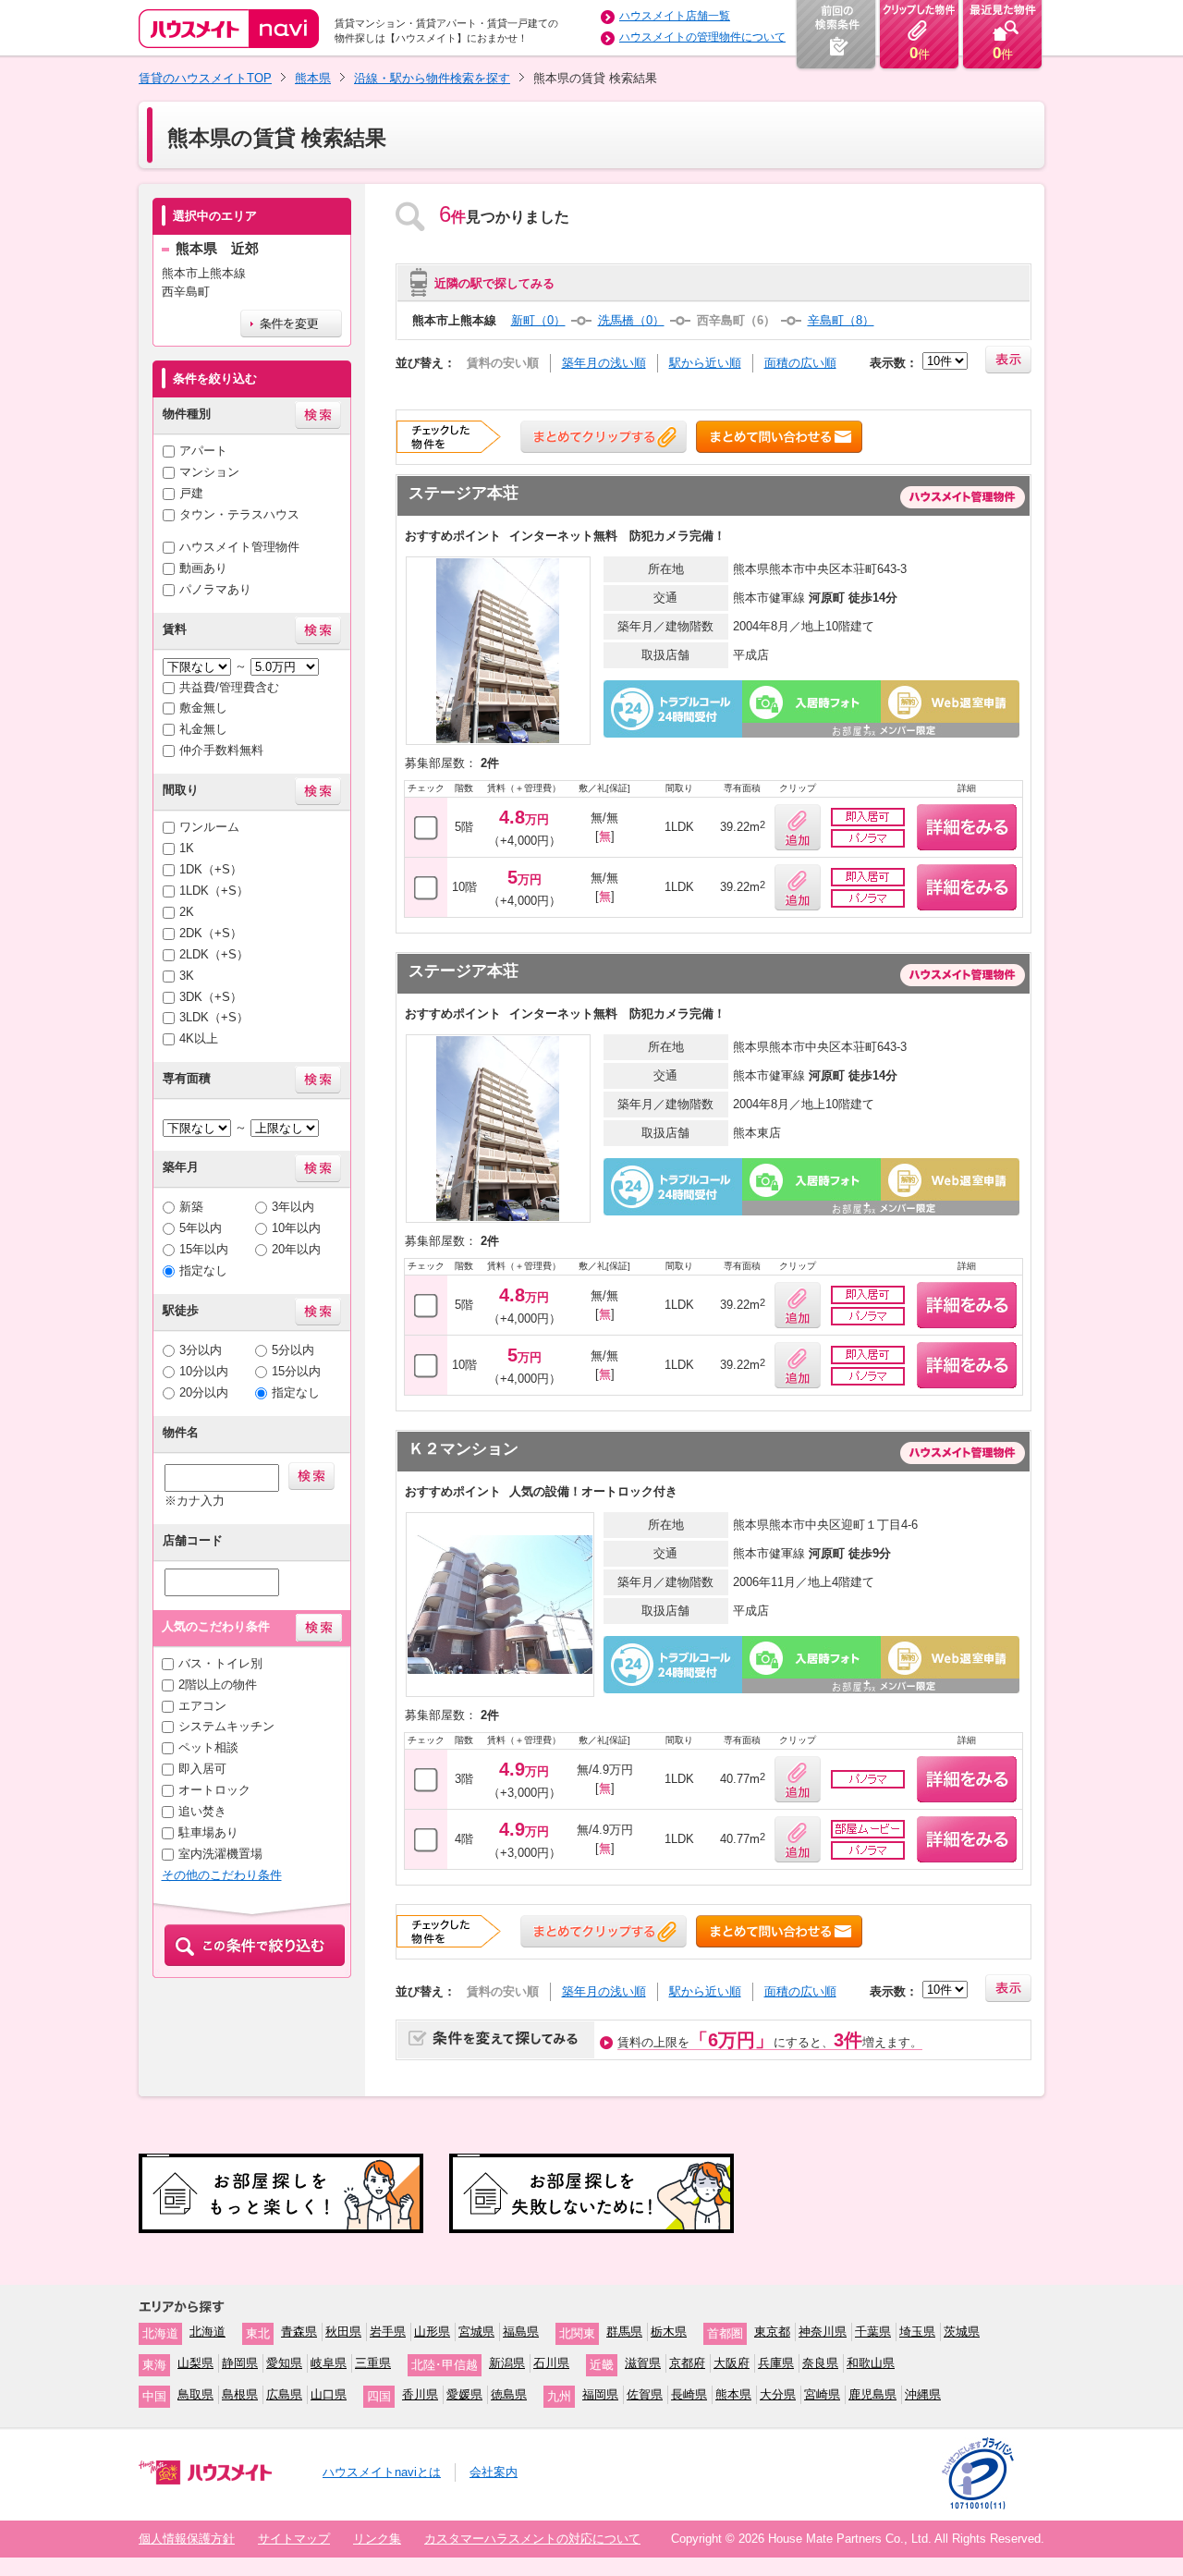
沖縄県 (923, 2394)
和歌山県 (871, 2363)
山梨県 (195, 2363)
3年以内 (293, 1207)
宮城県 (476, 2332)
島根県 (240, 2394)
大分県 (778, 2394)
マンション (209, 472)
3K (187, 976)
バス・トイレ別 (220, 1663)
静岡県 (240, 2363)
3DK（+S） (211, 997)
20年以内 (296, 1249)
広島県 (284, 2394)
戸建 (191, 493)
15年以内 (204, 1249)
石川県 (551, 2363)
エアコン (202, 1706)
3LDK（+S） (214, 1017)
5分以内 (293, 1350)
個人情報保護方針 (187, 2539)
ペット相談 (208, 1747)
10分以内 (204, 1371)
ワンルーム (209, 827)
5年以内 (201, 1228)
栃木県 (669, 2332)
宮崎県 (822, 2394)
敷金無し (203, 708)
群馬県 (624, 2332)
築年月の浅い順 (604, 363)
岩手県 (388, 2332)
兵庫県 (776, 2363)
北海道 (207, 2332)
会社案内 (494, 2472)
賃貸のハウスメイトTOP (205, 78)
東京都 (772, 2332)
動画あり (203, 568)
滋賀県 (643, 2363)
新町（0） (538, 320)
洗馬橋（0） (631, 320)
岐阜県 (329, 2363)
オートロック (214, 1790)
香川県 (420, 2394)
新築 (191, 1207)
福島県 (521, 2332)
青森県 (299, 2332)
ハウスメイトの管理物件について (702, 37)
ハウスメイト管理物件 (239, 547)
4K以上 (199, 1038)
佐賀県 (645, 2394)
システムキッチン (226, 1726)
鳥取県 (195, 2394)
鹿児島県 (872, 2394)
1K (187, 848)
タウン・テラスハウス (239, 514)
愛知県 (284, 2363)
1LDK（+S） (214, 891)
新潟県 (507, 2363)
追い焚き (202, 1811)
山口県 (329, 2394)
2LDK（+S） (214, 954)
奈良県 (820, 2363)
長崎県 (689, 2394)
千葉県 (873, 2332)
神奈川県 (823, 2332)
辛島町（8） (841, 320)
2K (187, 912)
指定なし (203, 1270)
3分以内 (201, 1350)
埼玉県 (917, 2332)
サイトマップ (294, 2539)
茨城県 (962, 2332)
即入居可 (202, 1769)
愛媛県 (464, 2394)
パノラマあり (215, 589)
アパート (203, 451)
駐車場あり (208, 1832)
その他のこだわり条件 (222, 1875)
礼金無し (203, 729)
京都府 (687, 2363)
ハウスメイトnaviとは (382, 2472)
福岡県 (600, 2394)
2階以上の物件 (218, 1685)
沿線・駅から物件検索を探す (432, 78)
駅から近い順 (705, 363)
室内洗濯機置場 (220, 1854)
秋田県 (343, 2332)
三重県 (373, 2363)
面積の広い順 (800, 363)
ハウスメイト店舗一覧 (675, 16)
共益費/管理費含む (229, 687)
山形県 (432, 2332)
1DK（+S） (211, 869)
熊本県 (313, 78)
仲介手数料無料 (221, 750)
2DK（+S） (211, 933)
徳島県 (509, 2394)
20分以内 (204, 1392)
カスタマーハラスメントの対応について (532, 2539)
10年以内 (296, 1228)
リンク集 (377, 2539)
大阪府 (732, 2363)
